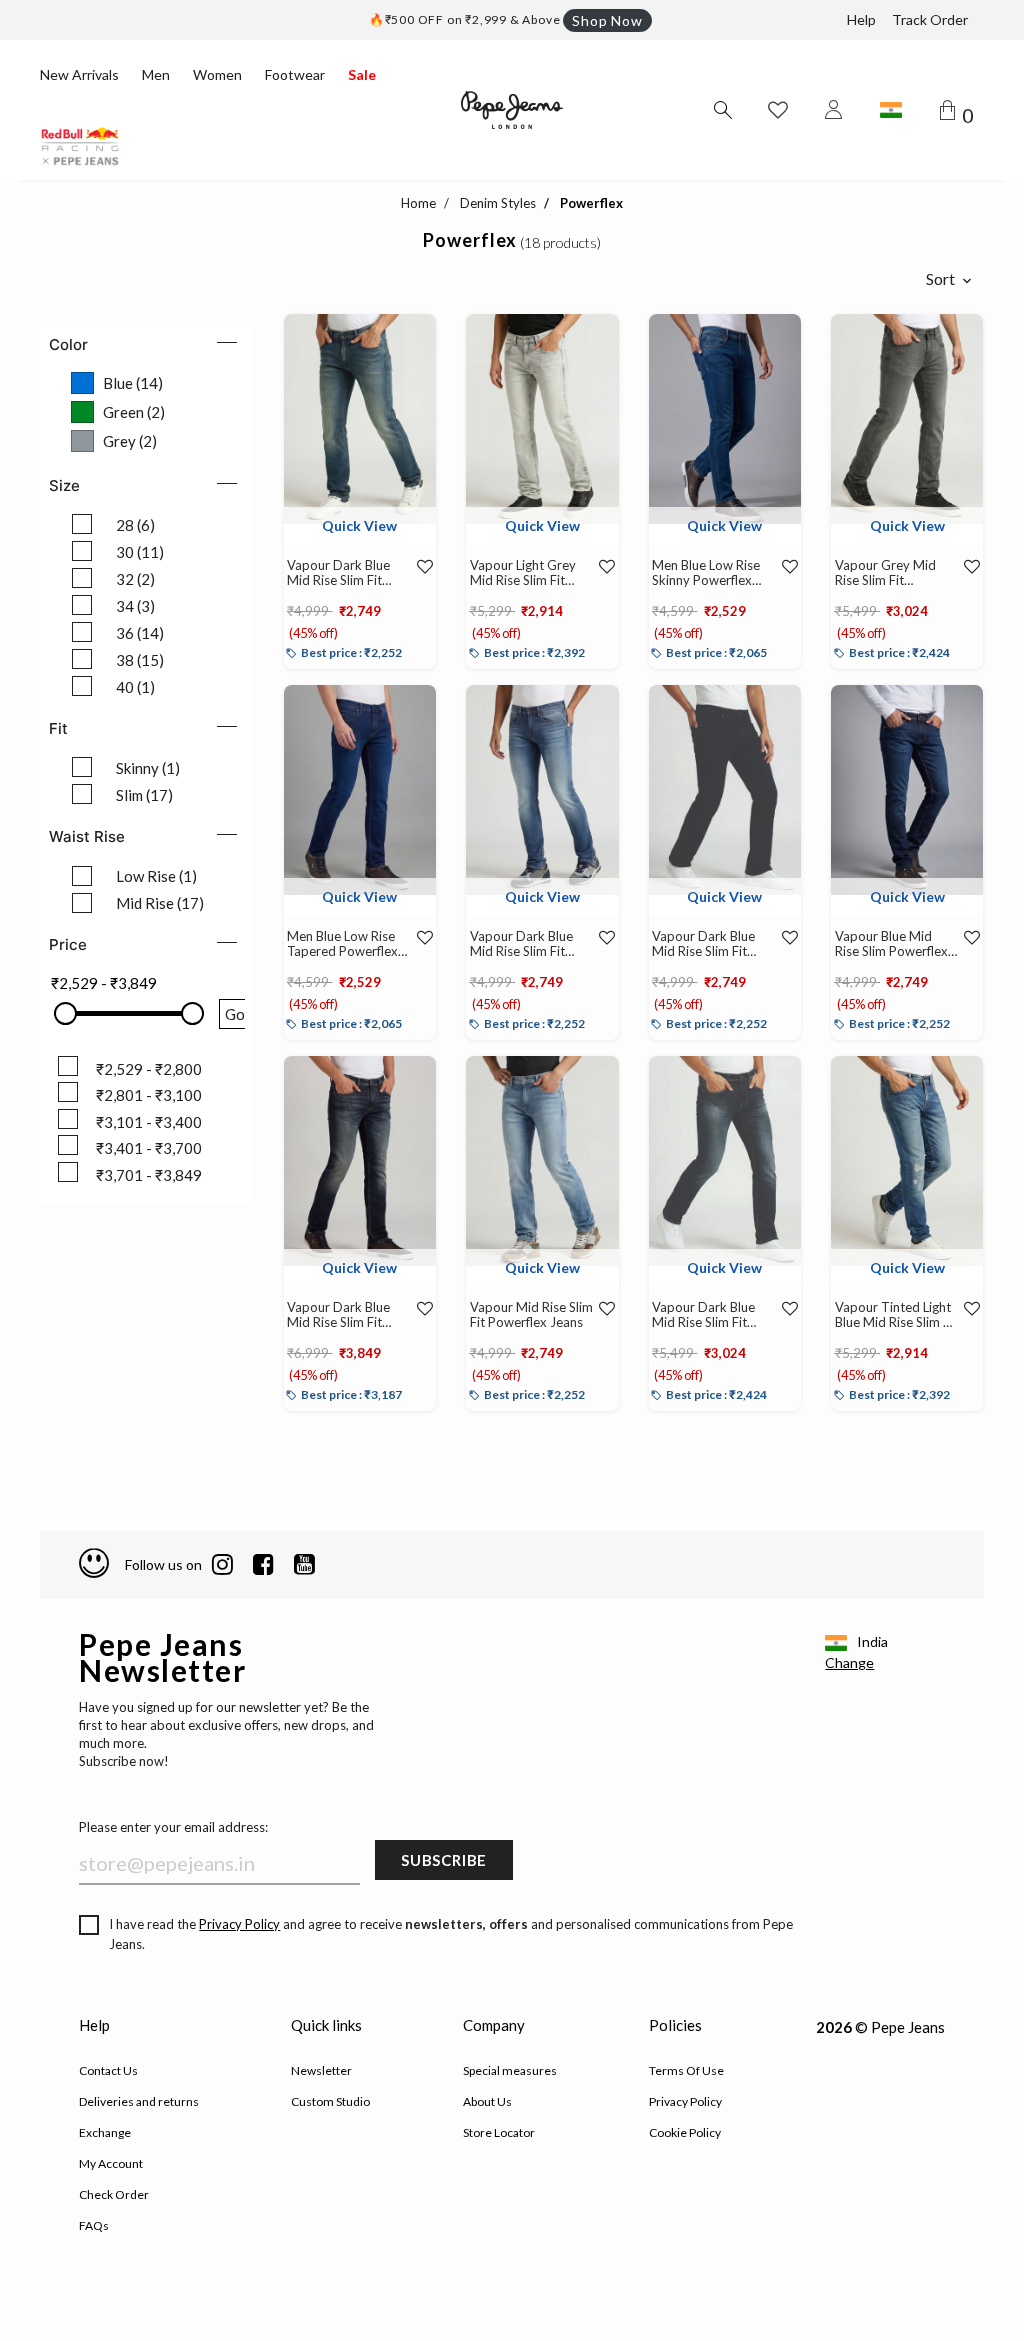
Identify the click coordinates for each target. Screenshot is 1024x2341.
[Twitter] (304, 1565)
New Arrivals (79, 74)
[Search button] (722, 110)
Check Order (114, 2194)
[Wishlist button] (778, 110)
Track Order (930, 19)
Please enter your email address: (173, 1827)
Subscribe (444, 1860)
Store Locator (499, 2132)
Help (861, 19)
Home (418, 203)
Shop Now (607, 20)
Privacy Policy (239, 1924)
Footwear (295, 74)
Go (235, 1014)
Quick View (359, 525)
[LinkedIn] (222, 1565)
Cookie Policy (685, 2132)
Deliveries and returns (139, 2101)
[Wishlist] (422, 567)
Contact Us (108, 2070)
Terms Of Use (686, 2070)
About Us (487, 2101)
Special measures (510, 2070)
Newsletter (321, 2070)
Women (217, 74)
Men (156, 74)
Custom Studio (330, 2101)
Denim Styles (498, 203)
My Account (111, 2163)
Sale (362, 74)
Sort (940, 278)
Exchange (105, 2132)
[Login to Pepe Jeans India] (834, 110)
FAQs (94, 2225)
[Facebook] (263, 1565)
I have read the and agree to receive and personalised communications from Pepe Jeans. (451, 1934)
